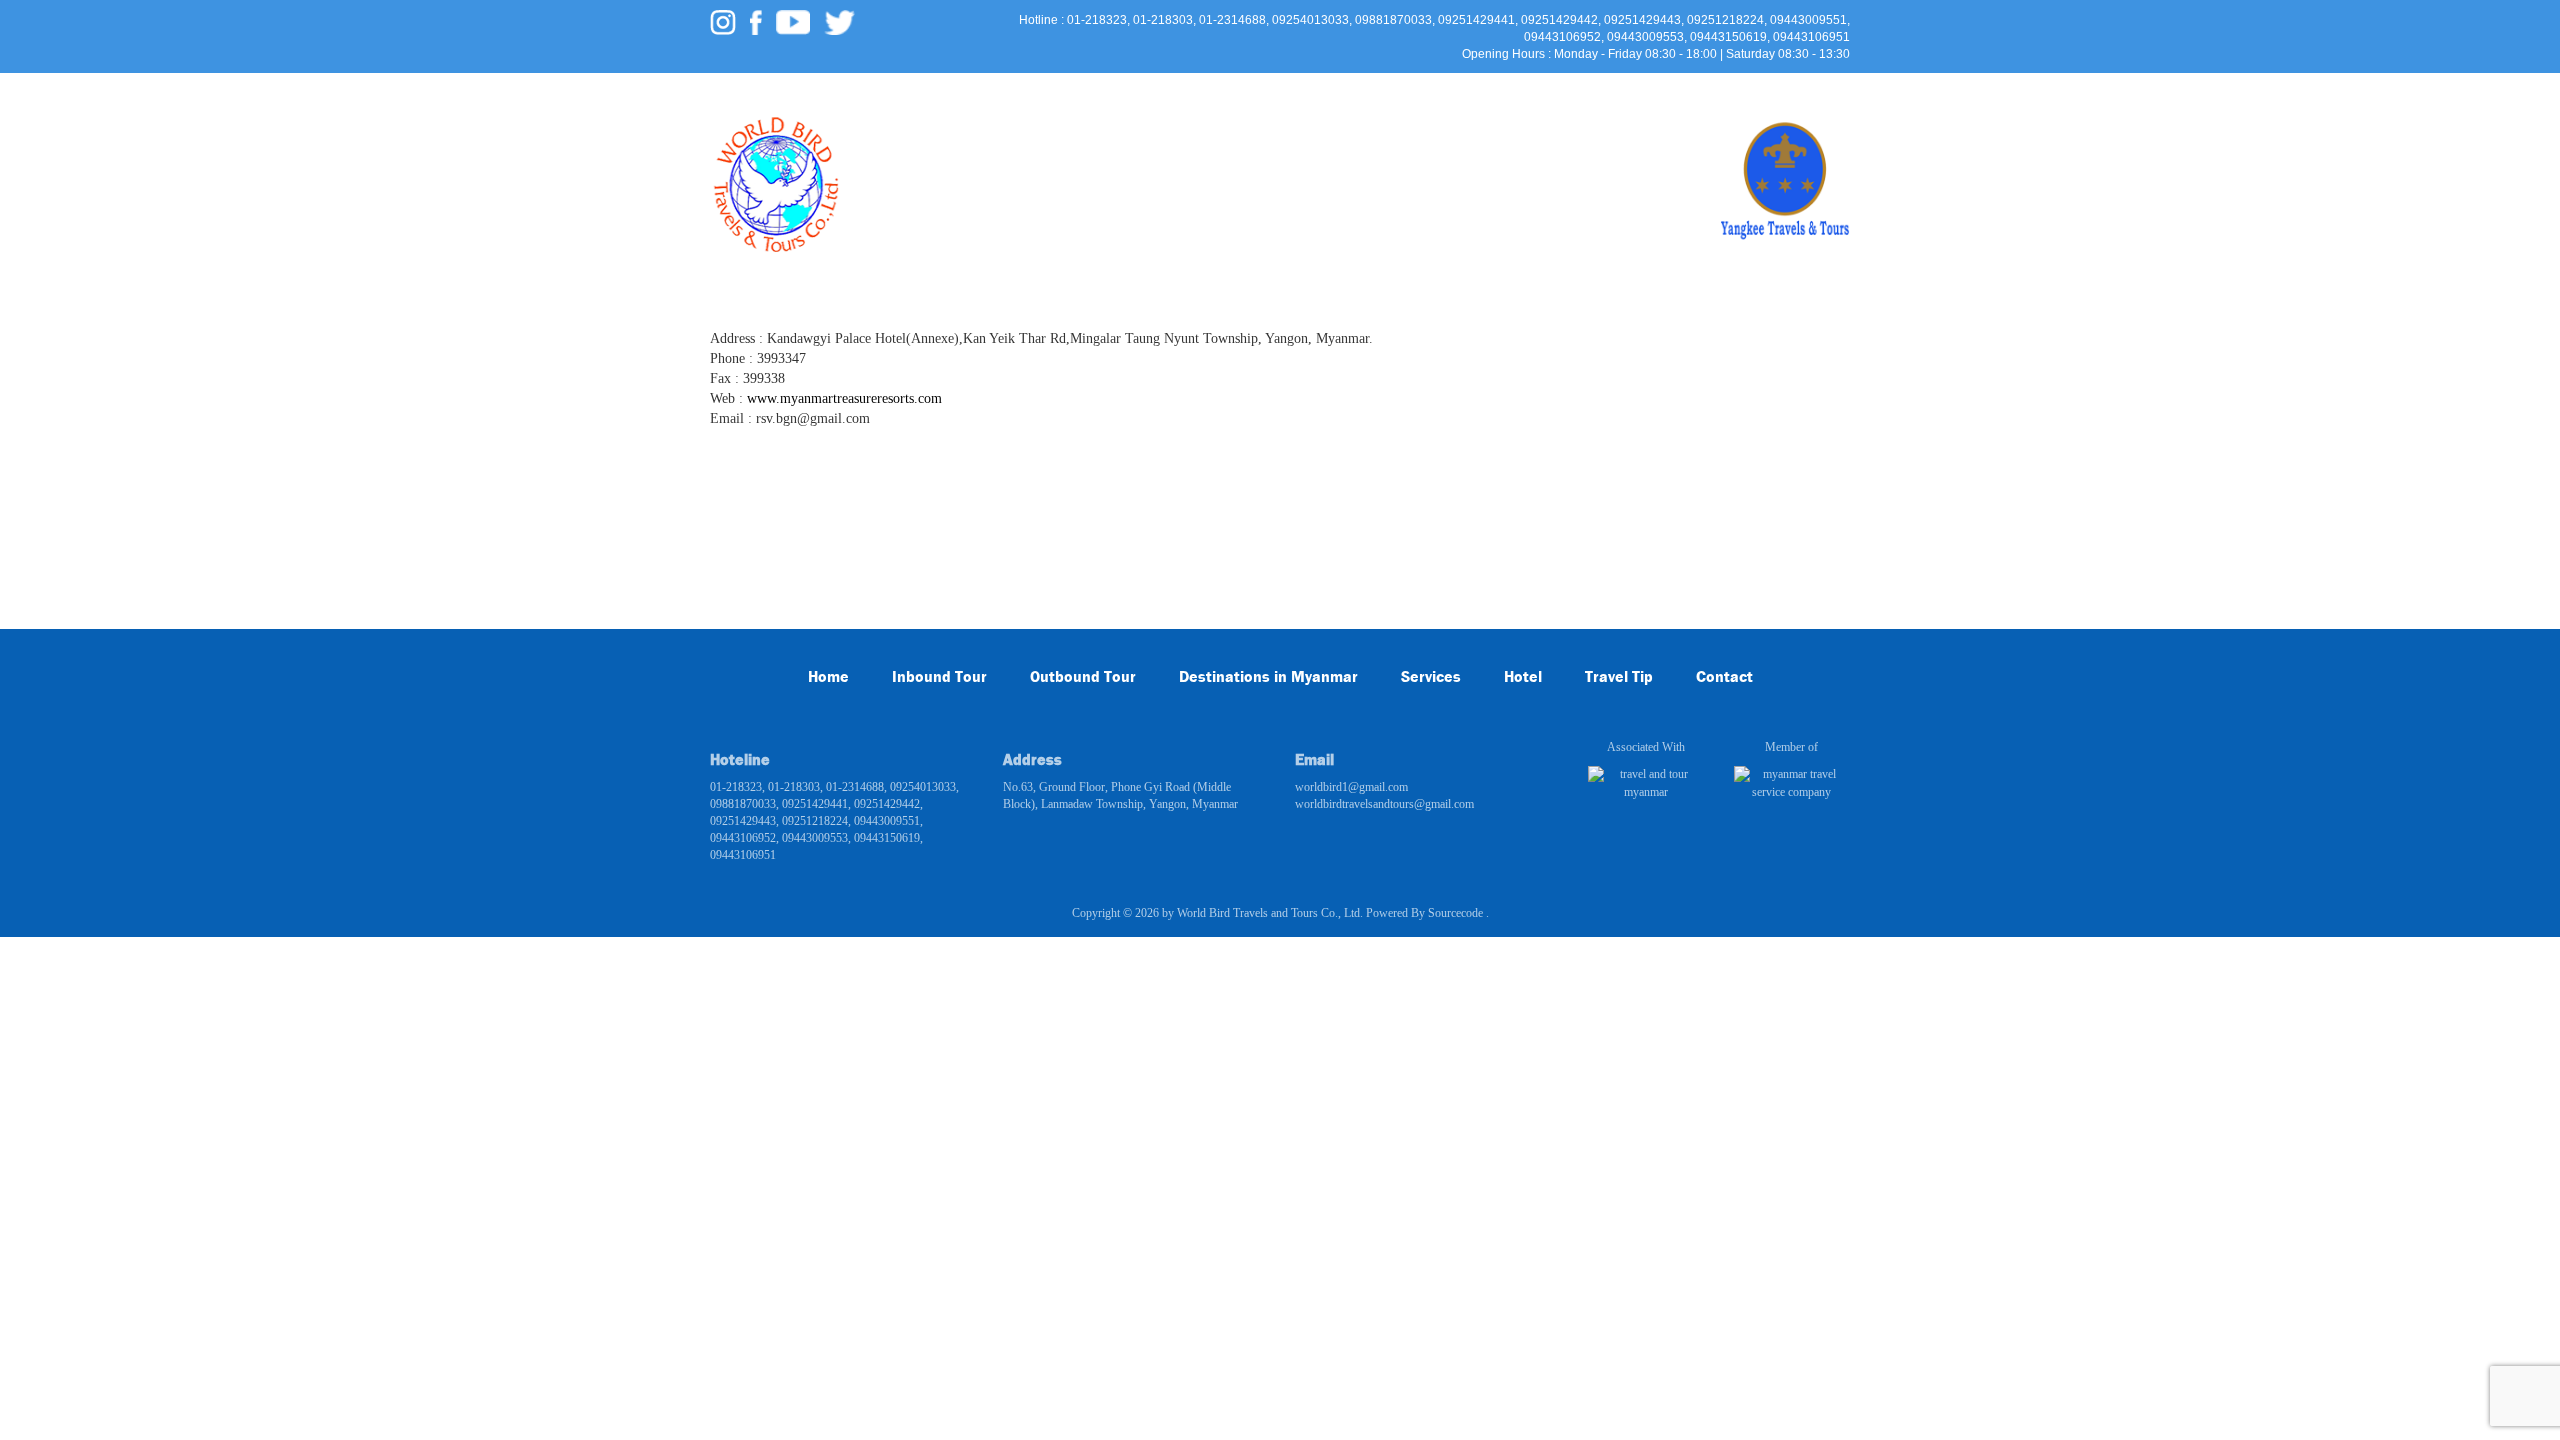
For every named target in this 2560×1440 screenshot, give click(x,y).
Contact (1669, 150)
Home (885, 150)
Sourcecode (1457, 913)
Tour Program (979, 150)
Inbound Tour (939, 676)
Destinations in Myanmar (1268, 676)
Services (1197, 150)
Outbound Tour (1083, 676)
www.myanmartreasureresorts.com (844, 398)
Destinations (1096, 150)
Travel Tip (1511, 150)
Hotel (1274, 150)
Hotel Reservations (1386, 150)
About (1593, 150)
